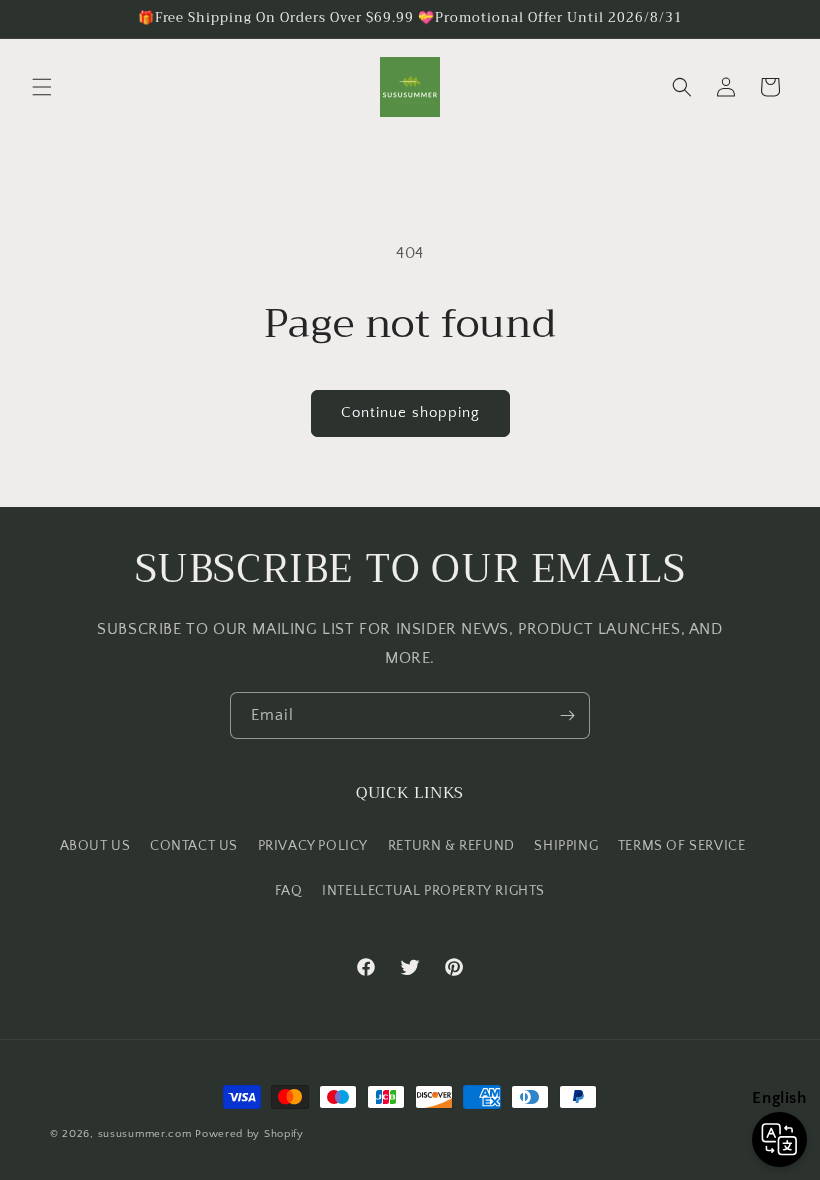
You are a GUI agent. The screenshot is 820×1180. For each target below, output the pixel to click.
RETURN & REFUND (451, 846)
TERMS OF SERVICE (682, 846)
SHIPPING (566, 846)
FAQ (289, 891)
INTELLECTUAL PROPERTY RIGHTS (433, 891)
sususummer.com (145, 1134)
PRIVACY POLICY (313, 846)
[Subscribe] (567, 715)
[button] (42, 87)
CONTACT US (194, 846)
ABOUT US (95, 846)
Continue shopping (410, 412)
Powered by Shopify (249, 1134)
